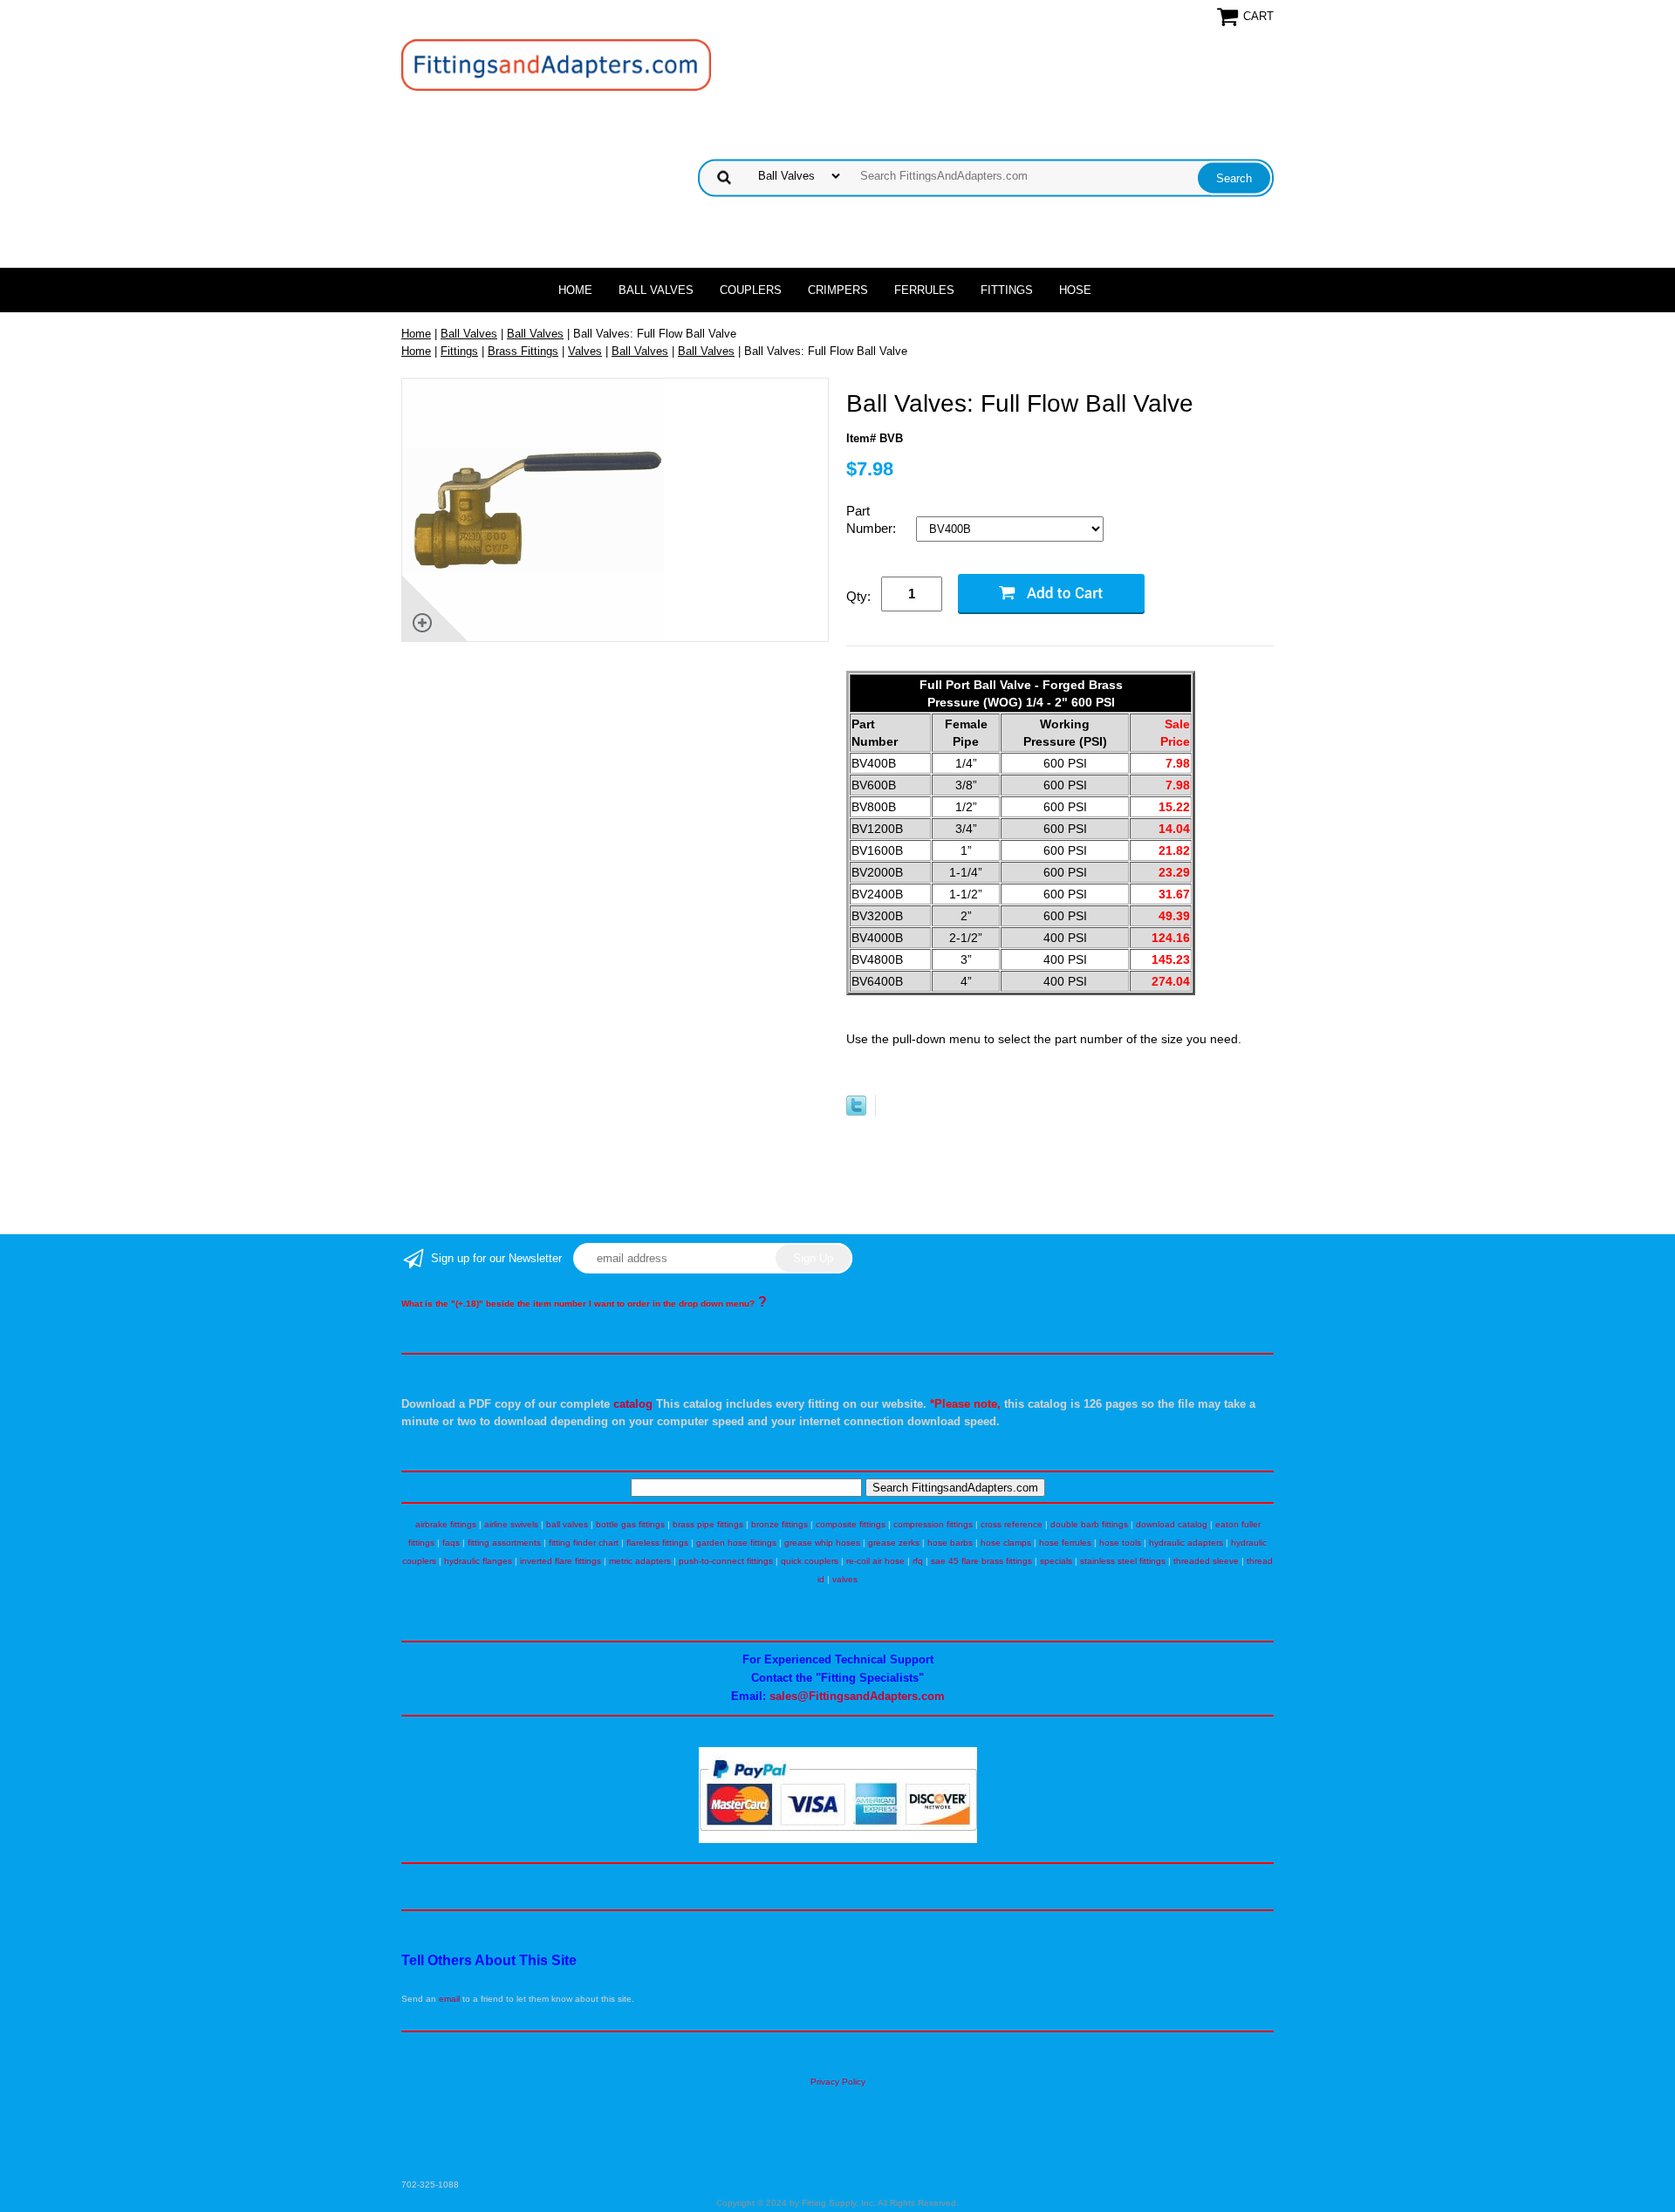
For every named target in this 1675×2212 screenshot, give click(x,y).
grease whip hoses (822, 1543)
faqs (451, 1543)
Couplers (751, 290)
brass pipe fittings (708, 1524)
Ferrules (924, 290)
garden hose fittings (736, 1543)
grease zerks (894, 1543)
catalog (633, 1404)
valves (845, 1579)
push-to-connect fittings (726, 1561)
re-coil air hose (875, 1561)
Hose (1075, 290)
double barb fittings (1089, 1524)
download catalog (1172, 1524)
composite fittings (851, 1524)
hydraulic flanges (478, 1561)
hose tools (1120, 1543)
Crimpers (838, 290)
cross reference (1012, 1524)
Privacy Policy (838, 2082)
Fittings (1007, 290)
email (449, 1999)
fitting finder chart (584, 1543)
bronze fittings (779, 1524)
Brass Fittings (523, 351)
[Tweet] (856, 1112)
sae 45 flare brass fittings (981, 1561)
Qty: (858, 596)
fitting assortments (504, 1543)
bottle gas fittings (630, 1524)
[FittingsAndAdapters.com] (556, 64)
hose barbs (950, 1543)
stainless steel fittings (1123, 1561)
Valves (585, 351)
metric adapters (640, 1561)
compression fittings (933, 1524)
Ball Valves (656, 290)
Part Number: (873, 519)
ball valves (567, 1524)
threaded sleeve (1206, 1561)
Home (575, 290)
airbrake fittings (446, 1524)
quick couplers (810, 1561)
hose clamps (1006, 1543)
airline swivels (511, 1524)
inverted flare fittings (561, 1561)
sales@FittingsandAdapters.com (857, 1696)
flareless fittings (657, 1543)
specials (1056, 1561)
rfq (918, 1561)
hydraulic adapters (1186, 1543)
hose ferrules (1065, 1543)
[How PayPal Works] (838, 1840)
